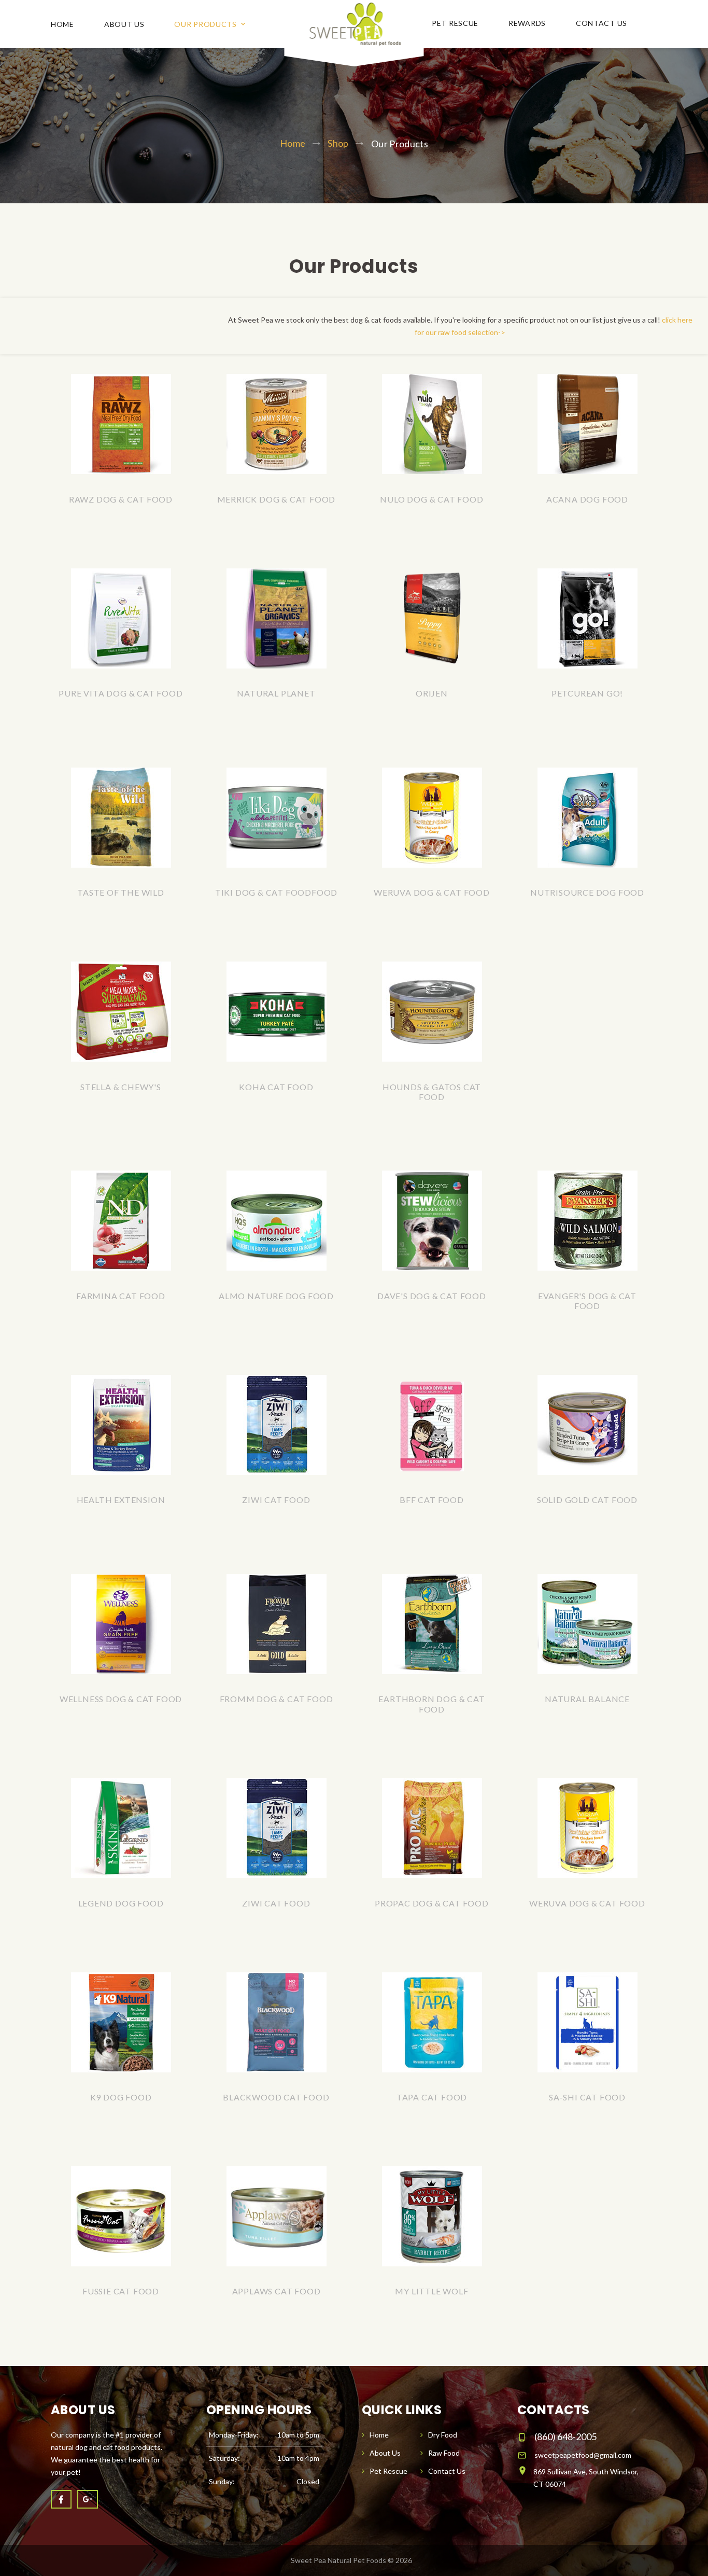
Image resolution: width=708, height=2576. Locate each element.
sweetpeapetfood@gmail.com (583, 2455)
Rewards (527, 23)
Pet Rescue (455, 23)
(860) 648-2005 (565, 2436)
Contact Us (601, 23)
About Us (124, 24)
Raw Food (444, 2453)
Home (62, 24)
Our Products (205, 24)
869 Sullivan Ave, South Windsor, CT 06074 (586, 2478)
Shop (338, 143)
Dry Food (443, 2435)
